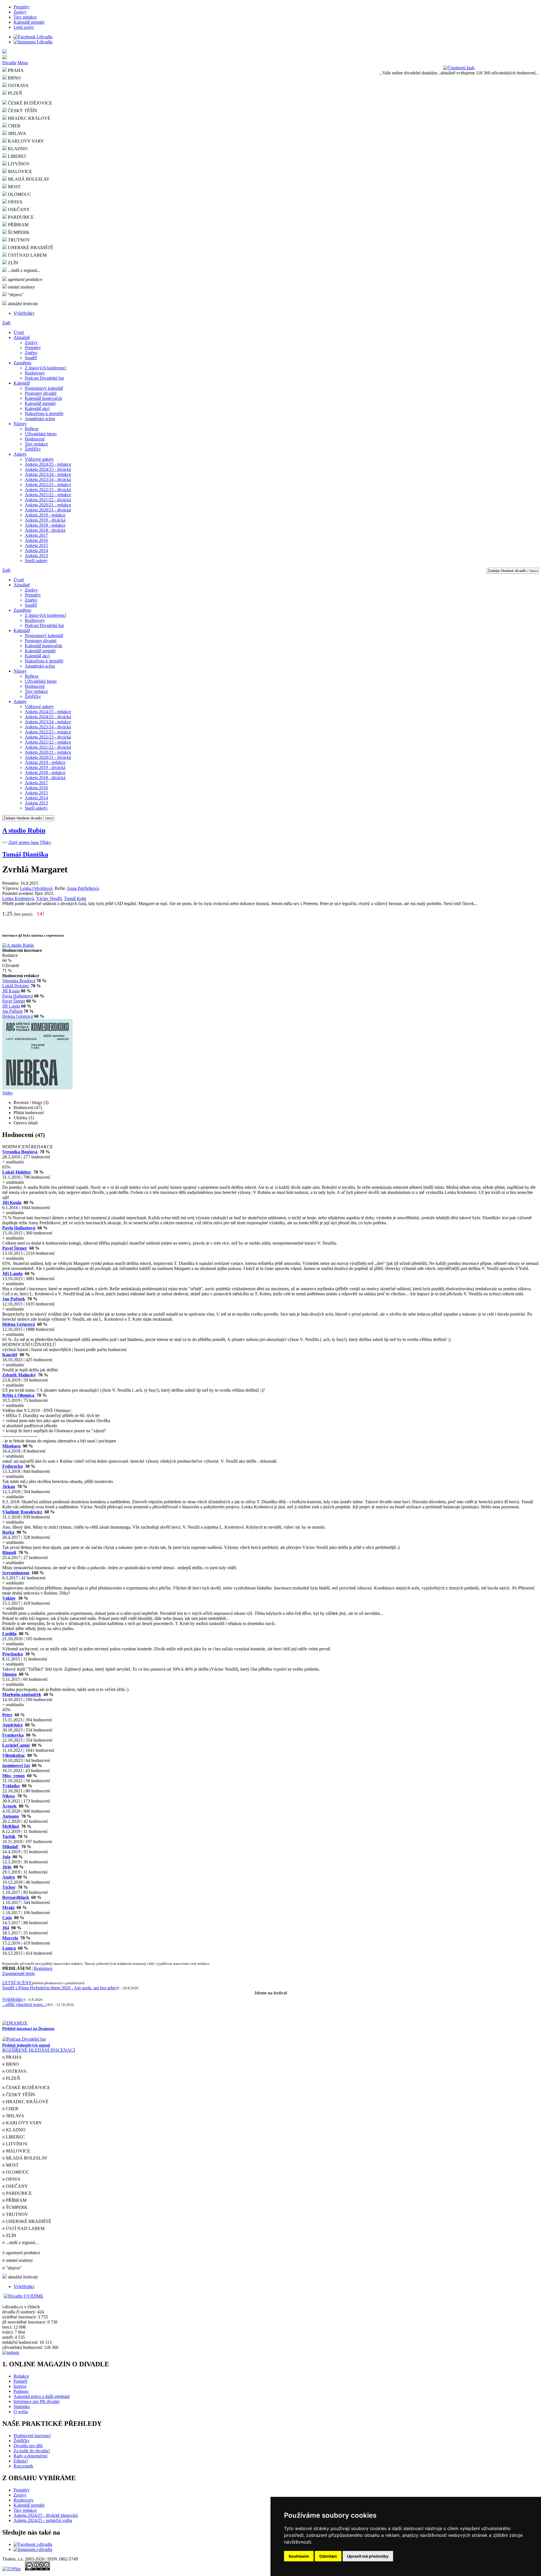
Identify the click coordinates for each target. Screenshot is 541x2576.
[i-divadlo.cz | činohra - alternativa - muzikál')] (270, 52)
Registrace (43, 1968)
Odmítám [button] (328, 2556)
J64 (6, 1928)
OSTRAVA (18, 86)
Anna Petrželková (83, 888)
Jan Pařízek (12, 1011)
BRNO (14, 78)
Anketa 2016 (36, 540)
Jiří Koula (11, 991)
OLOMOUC (19, 194)
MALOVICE (19, 171)
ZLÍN (13, 263)
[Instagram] (33, 42)
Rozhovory (35, 373)
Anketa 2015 (36, 545)
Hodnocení (35, 439)
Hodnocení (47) (28, 1108)
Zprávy (20, 12)
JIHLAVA (16, 133)
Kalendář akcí (37, 408)
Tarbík (9, 1836)
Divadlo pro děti (28, 2446)
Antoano (11, 1816)
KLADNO (17, 149)
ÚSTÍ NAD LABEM (27, 255)
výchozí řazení (15, 1350)
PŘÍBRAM (18, 225)
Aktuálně (22, 337)
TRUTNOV (18, 240)
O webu (21, 2412)
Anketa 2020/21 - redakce (48, 505)
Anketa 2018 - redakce (45, 525)
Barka (8, 1532)
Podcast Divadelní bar (44, 378)
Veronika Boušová (19, 981)
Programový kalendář (44, 388)
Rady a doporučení (30, 2456)
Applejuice (13, 1725)
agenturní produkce (25, 279)
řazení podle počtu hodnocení (100, 1350)
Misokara (11, 1446)
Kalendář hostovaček (44, 398)
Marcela (10, 1938)
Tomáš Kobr (75, 898)
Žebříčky (33, 449)
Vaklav (9, 1598)
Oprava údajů (26, 1123)
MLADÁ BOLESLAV (28, 179)
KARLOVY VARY (25, 141)
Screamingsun (16, 1573)
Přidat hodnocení (29, 1113)
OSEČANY (18, 210)
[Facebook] (33, 37)
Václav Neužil (49, 898)
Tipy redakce (25, 17)
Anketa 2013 (36, 556)
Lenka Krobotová (18, 898)
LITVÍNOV (18, 164)
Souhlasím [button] (299, 2556)
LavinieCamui (16, 1745)
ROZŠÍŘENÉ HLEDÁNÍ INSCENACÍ (39, 2050)
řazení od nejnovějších (51, 1350)
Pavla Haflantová (18, 996)
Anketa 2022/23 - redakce (48, 485)
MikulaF (11, 1847)
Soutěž (31, 358)
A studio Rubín (24, 830)
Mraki (8, 1907)
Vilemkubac (14, 1755)
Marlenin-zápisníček (22, 1694)
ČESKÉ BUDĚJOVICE (29, 103)
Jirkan (9, 1487)
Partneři (20, 2381)
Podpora (21, 2391)
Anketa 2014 (36, 550)
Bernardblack (16, 1897)
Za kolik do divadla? (32, 2451)
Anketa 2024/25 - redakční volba (43, 2520)
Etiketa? (21, 2461)
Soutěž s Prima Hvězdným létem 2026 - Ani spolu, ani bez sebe (59, 1988)
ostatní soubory (21, 287)
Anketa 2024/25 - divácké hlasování (46, 2515)
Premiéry (22, 7)
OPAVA (15, 202)
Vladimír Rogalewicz (22, 1512)
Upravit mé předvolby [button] (368, 2556)
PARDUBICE (20, 217)
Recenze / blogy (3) (31, 1102)
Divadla (9, 63)
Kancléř (10, 1355)
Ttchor (9, 1887)
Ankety (20, 454)
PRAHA (15, 70)
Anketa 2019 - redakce (45, 515)
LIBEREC (17, 156)
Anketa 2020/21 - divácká (48, 510)
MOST (14, 187)
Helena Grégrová (18, 1016)
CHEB (14, 126)
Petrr (7, 1715)
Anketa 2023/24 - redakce (48, 474)
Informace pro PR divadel (36, 2401)
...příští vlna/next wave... (24, 2004)
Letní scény (24, 27)
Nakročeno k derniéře (44, 414)
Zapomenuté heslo (19, 1973)
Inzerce (20, 2386)
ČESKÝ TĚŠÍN (22, 111)
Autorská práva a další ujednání (42, 2396)
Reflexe (32, 429)
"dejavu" (15, 295)
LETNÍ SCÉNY (17, 1983)
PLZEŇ (15, 93)
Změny (31, 353)
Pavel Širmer (14, 1001)
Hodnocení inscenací (32, 2436)
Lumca (9, 1948)
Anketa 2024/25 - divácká (48, 469)
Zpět (6, 323)
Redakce (21, 2376)
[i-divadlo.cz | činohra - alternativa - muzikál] (270, 57)
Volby (8, 1093)
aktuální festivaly (22, 304)
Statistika (22, 2407)
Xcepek (9, 1806)
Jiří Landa (11, 1006)
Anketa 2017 (36, 535)
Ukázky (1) (24, 1118)
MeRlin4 (11, 1826)
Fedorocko (13, 1466)
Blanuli (9, 1552)
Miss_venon (14, 1776)
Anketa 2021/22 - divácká (48, 500)
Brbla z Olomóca (18, 1395)
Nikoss (9, 1796)
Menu (23, 63)
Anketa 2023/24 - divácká (48, 479)
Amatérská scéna (40, 419)
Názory (20, 424)
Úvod (19, 332)
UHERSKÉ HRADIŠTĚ (30, 248)
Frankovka (13, 1735)
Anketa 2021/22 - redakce (48, 495)
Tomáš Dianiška (25, 854)
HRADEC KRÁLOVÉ (29, 118)
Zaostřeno (22, 363)
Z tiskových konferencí (45, 368)
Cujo (7, 1918)
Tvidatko (11, 1786)
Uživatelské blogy (41, 434)
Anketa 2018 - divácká (45, 530)
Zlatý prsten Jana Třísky (30, 842)
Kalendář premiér (29, 22)
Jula (6, 1857)
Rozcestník (23, 2466)
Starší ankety (36, 561)
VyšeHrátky (24, 313)
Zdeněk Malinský (19, 1375)
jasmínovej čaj (16, 1765)
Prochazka (13, 1654)
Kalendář (22, 383)
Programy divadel (41, 393)
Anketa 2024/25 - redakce (48, 464)
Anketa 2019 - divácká (45, 520)
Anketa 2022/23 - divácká (48, 490)
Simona (9, 1674)
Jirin (7, 1867)
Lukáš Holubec (16, 986)
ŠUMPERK (18, 232)
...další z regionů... (24, 270)
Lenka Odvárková (36, 888)
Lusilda (9, 1634)
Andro (9, 1877)
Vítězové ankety (39, 459)
